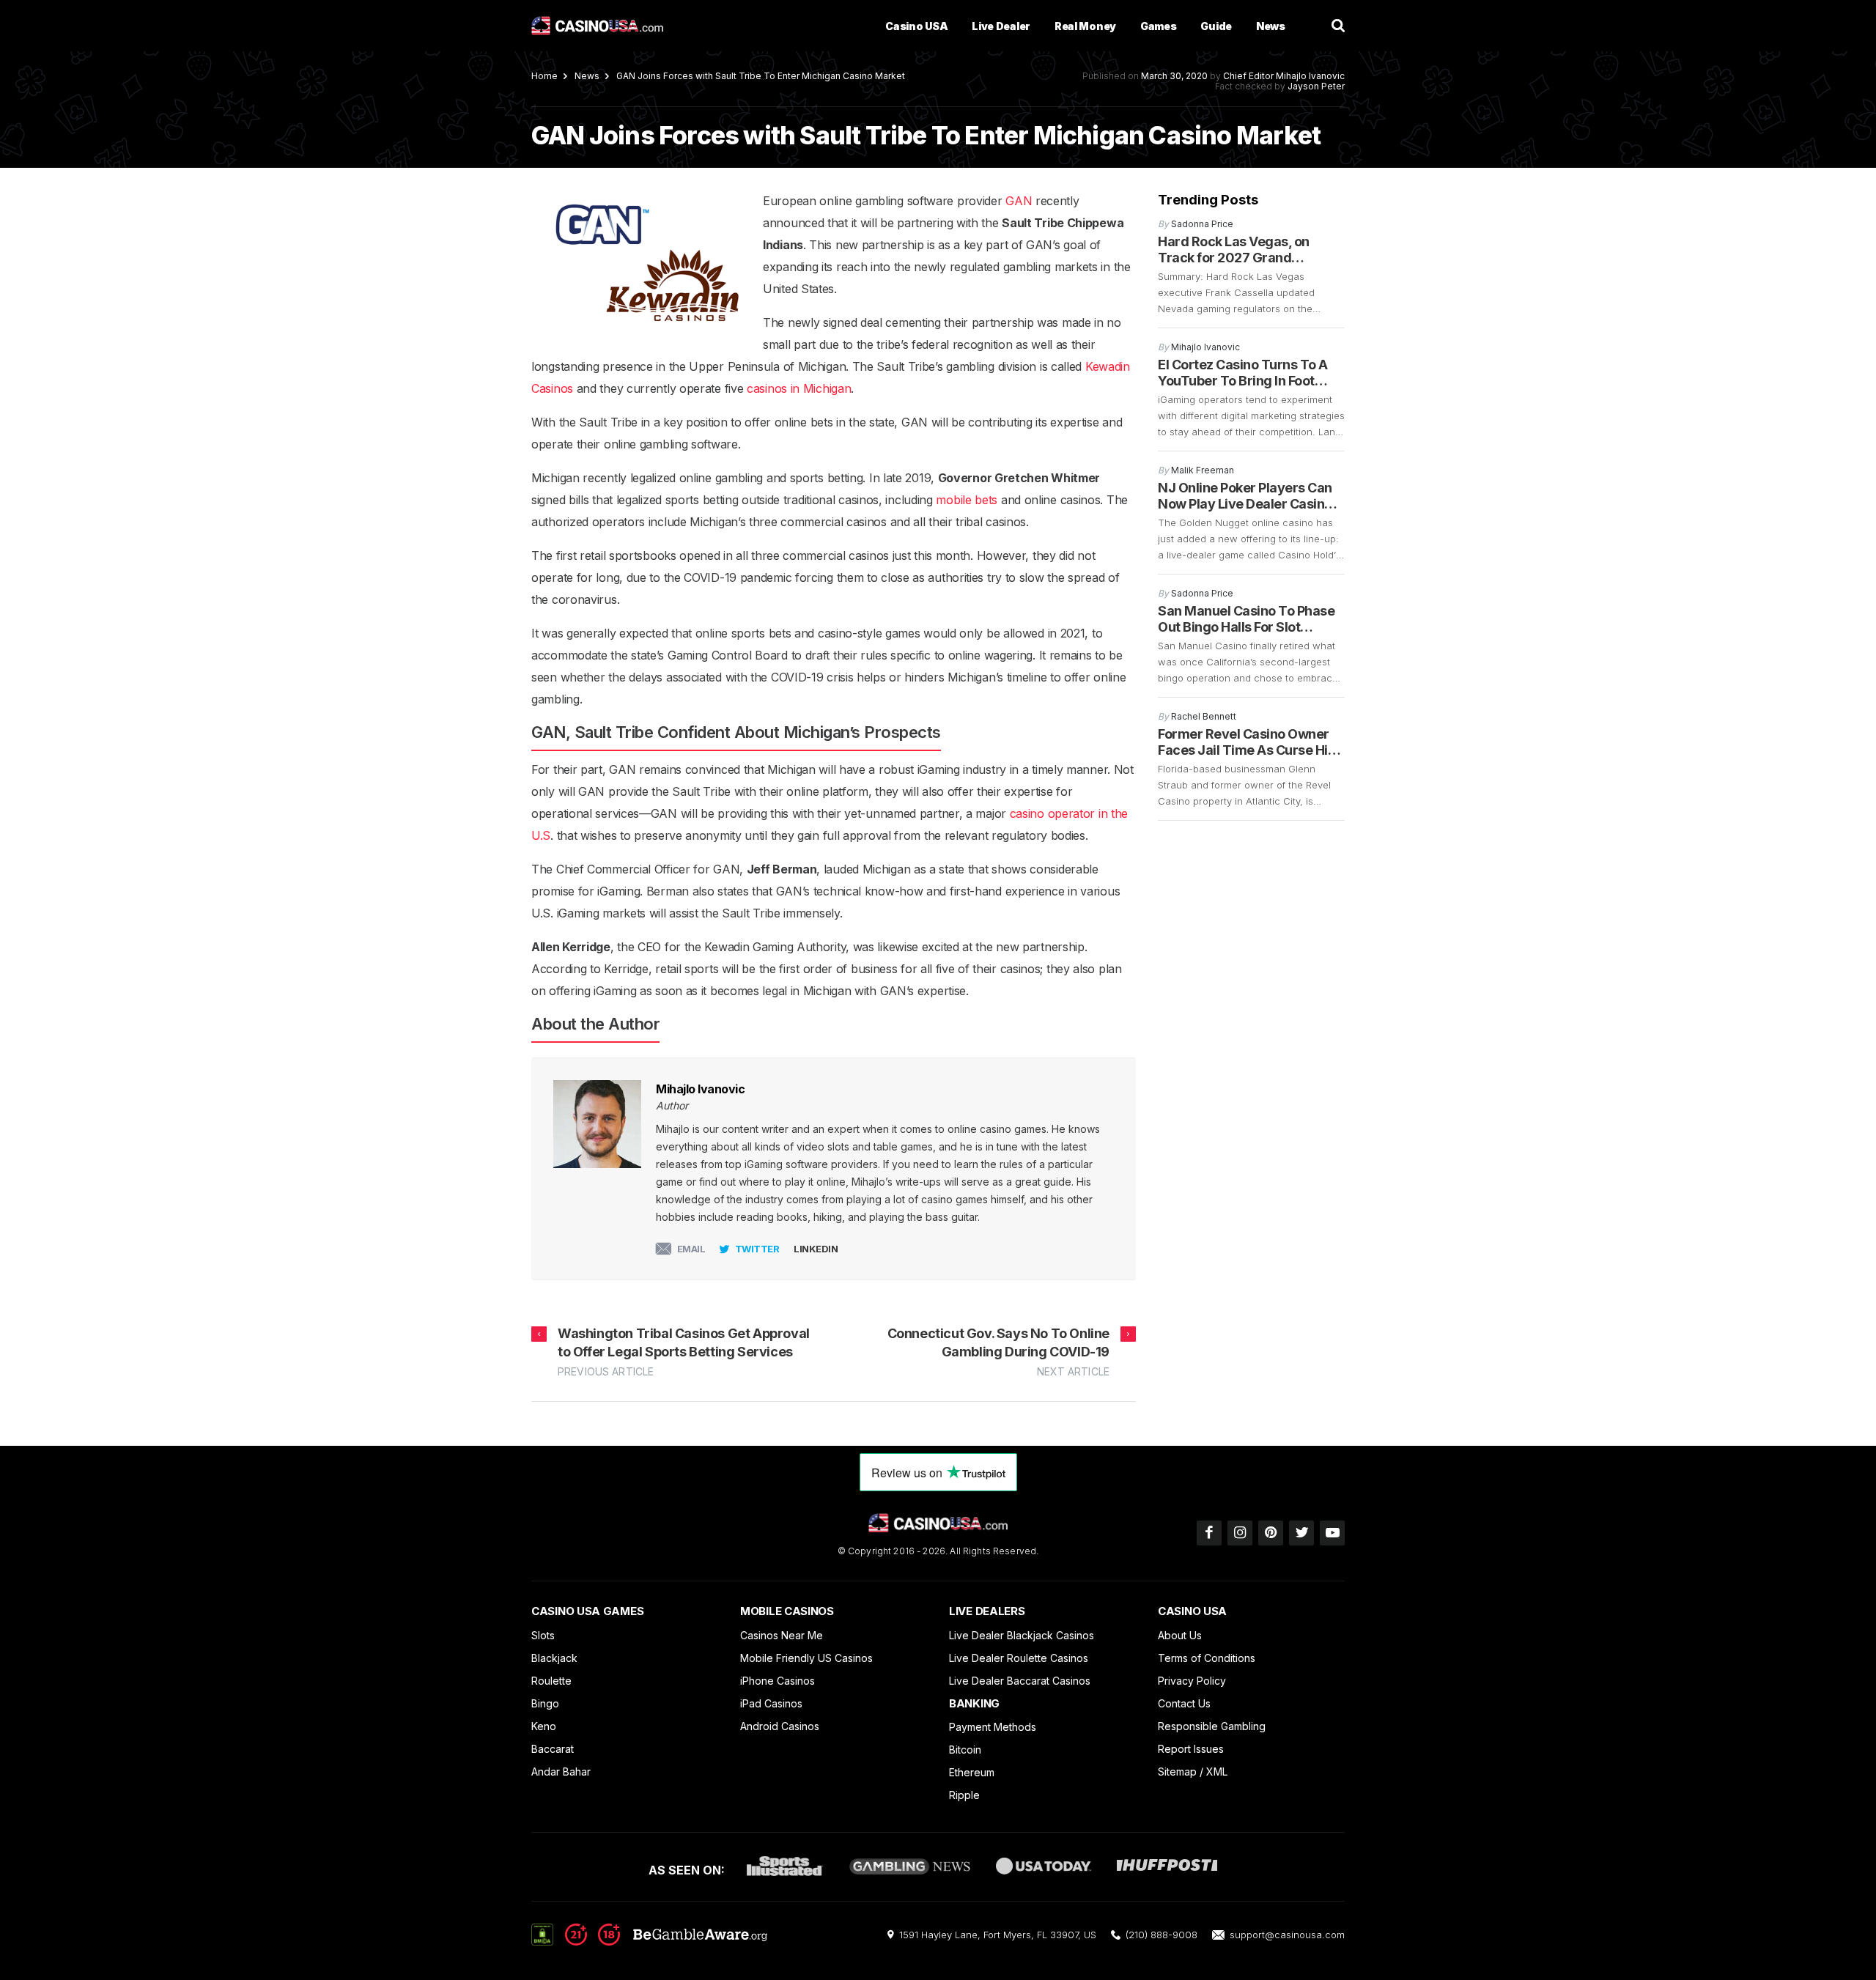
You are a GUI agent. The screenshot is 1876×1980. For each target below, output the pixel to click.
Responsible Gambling (1212, 1726)
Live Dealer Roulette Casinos (1019, 1658)
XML (1217, 1772)
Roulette (551, 1681)
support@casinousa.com (1287, 1935)
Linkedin (816, 1249)
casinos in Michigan (799, 388)
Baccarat (553, 1749)
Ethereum (972, 1772)
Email (691, 1249)
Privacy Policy (1192, 1681)
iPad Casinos (771, 1703)
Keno (544, 1726)
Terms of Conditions (1207, 1658)
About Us (1180, 1635)
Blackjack (554, 1658)
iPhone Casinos (778, 1681)
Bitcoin (965, 1750)
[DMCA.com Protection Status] (542, 1934)
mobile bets (967, 500)
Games (1159, 26)
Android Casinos (780, 1726)
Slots (543, 1635)
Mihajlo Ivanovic (1310, 76)
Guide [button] (1216, 26)
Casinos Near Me (782, 1635)
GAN (1019, 201)
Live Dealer (1001, 26)
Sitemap (1177, 1772)
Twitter (757, 1249)
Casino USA (916, 26)
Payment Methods (993, 1727)
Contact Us (1184, 1703)
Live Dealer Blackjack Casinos (1022, 1635)
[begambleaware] (666, 1941)
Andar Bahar (561, 1772)
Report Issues (1191, 1749)
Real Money (1085, 26)
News (1271, 26)
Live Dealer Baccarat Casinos (1020, 1681)
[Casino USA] (597, 26)
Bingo (545, 1703)
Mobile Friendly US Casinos (806, 1658)
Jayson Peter (1316, 86)
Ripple (964, 1795)
